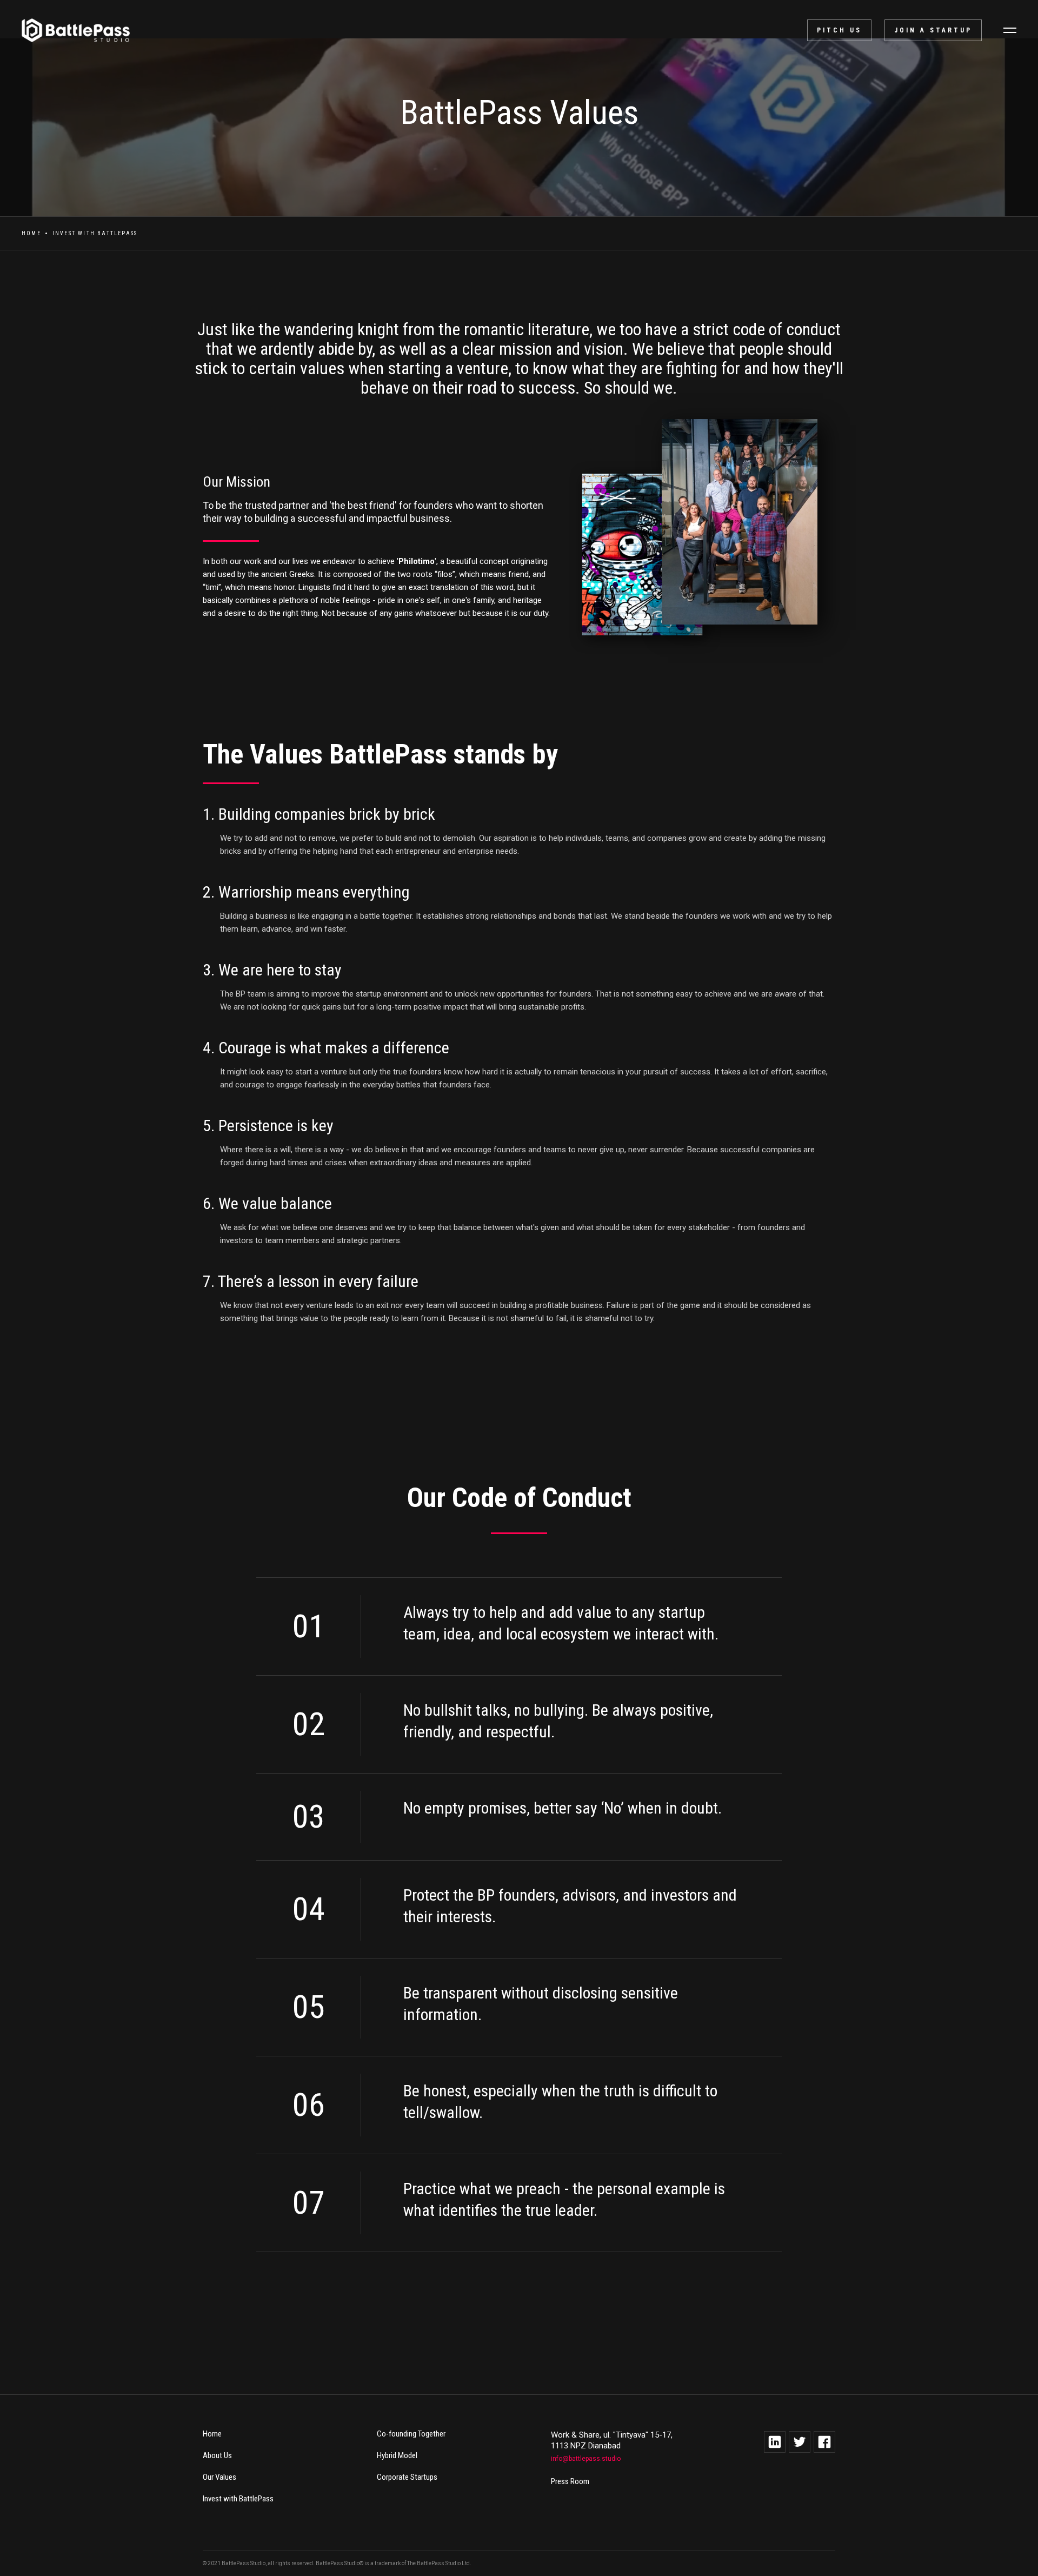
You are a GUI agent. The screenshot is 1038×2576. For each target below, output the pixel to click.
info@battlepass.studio (586, 2459)
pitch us (839, 30)
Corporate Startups (407, 2477)
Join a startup (933, 30)
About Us (217, 2455)
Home (31, 233)
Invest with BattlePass (238, 2499)
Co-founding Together (411, 2434)
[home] (70, 30)
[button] (1010, 30)
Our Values (219, 2477)
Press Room (570, 2481)
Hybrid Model (397, 2455)
